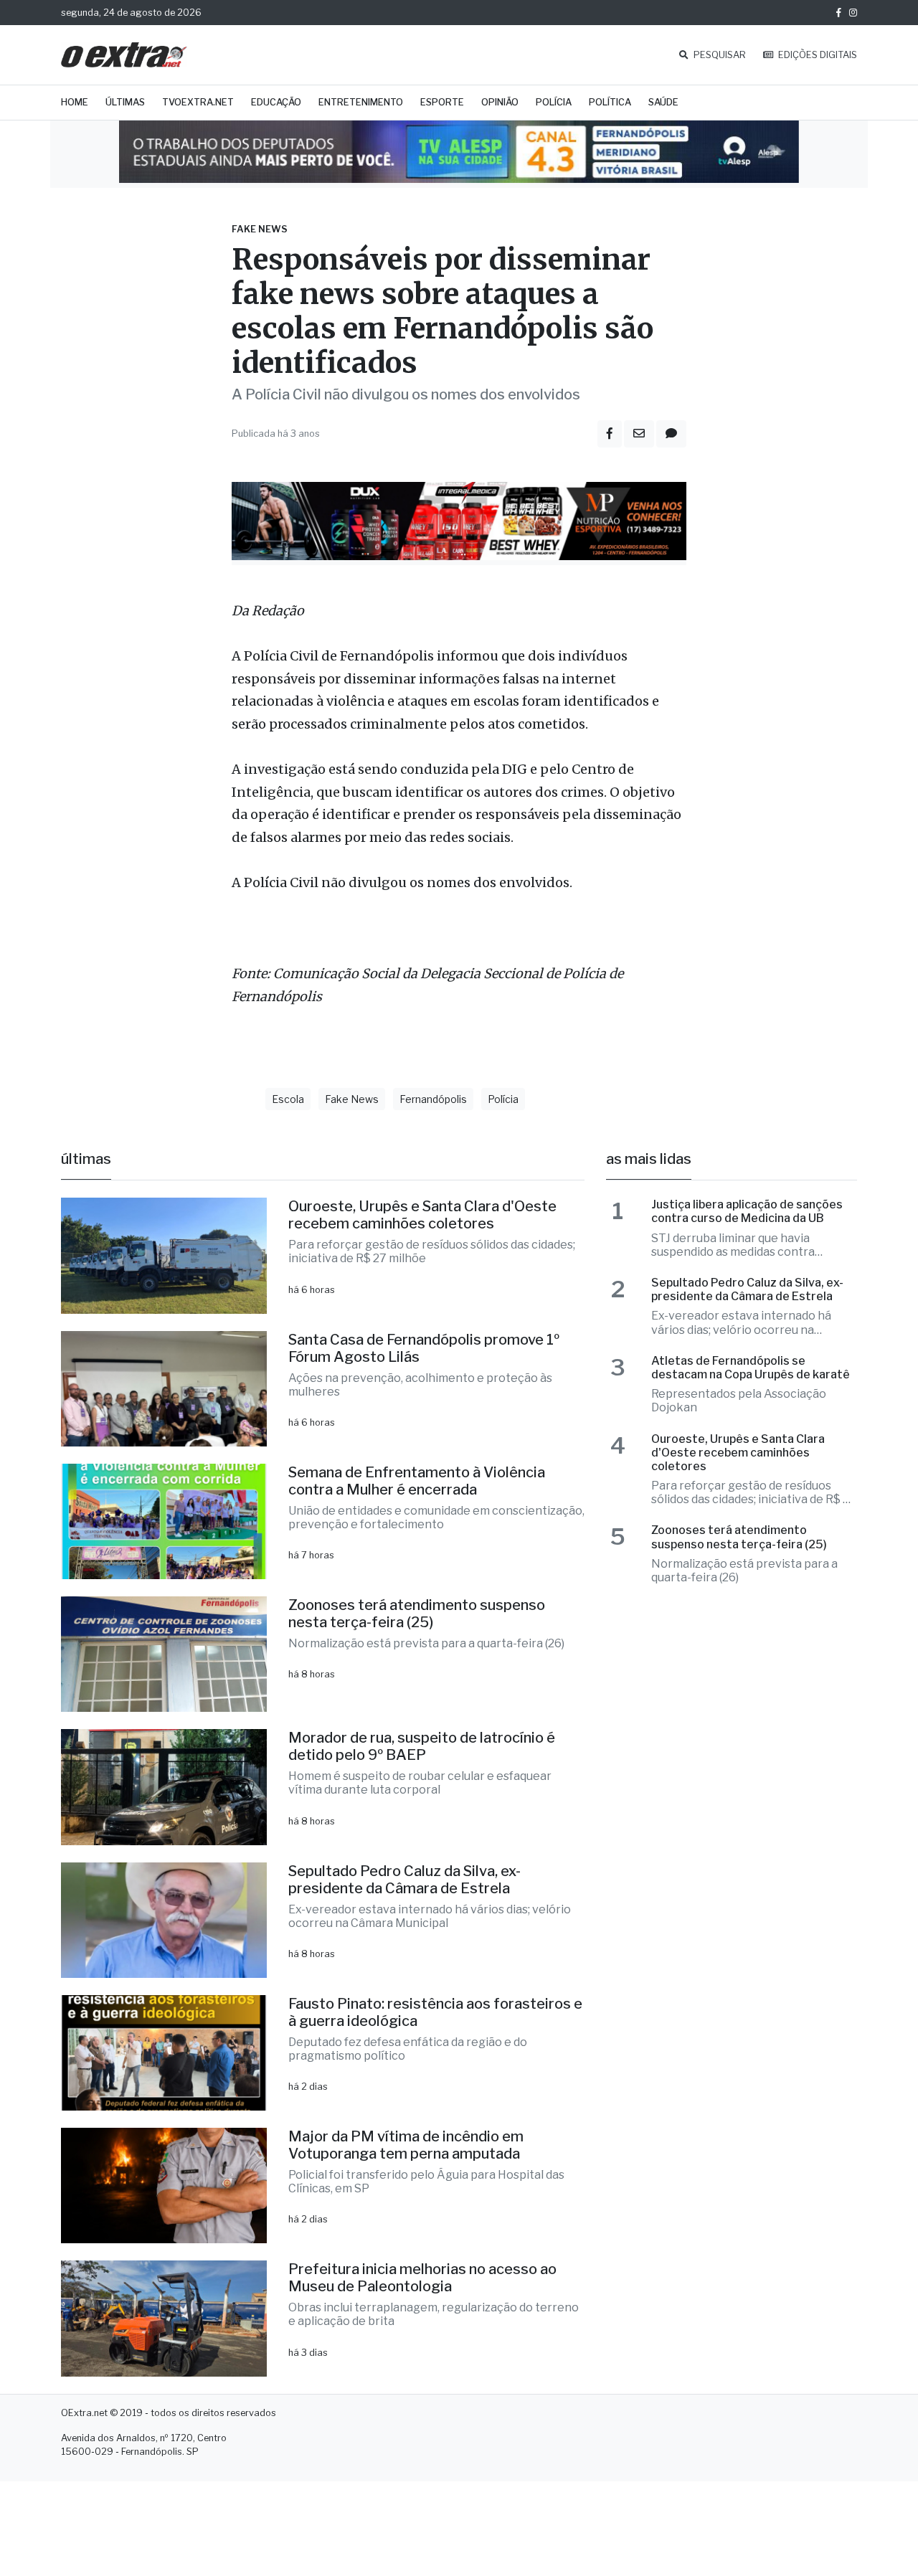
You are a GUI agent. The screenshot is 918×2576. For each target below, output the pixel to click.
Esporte (442, 102)
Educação (276, 102)
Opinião (500, 102)
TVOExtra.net (198, 102)
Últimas (125, 102)
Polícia (554, 102)
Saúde (663, 102)
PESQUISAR (719, 55)
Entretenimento (361, 102)
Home (75, 102)
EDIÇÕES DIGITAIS (817, 55)
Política (610, 102)
